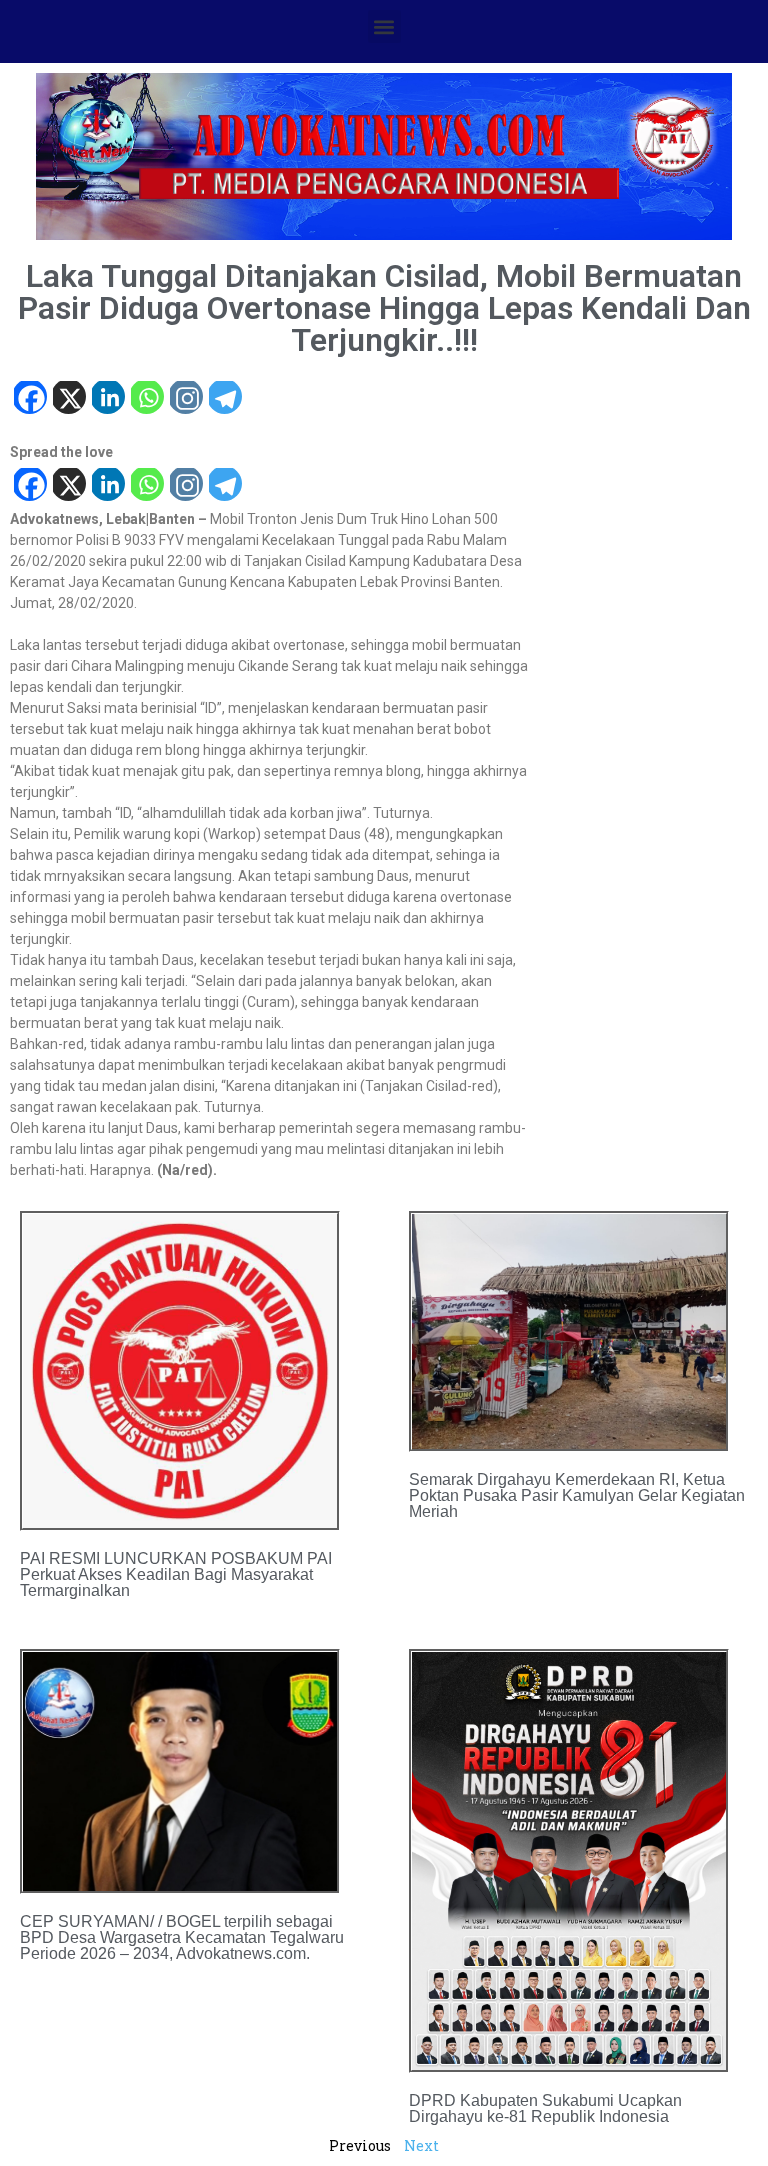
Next (421, 2145)
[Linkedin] (107, 399)
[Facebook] (29, 399)
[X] (68, 399)
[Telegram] (224, 399)
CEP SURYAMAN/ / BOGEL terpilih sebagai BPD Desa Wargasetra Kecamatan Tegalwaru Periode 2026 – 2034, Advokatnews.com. (182, 1937)
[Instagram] (185, 399)
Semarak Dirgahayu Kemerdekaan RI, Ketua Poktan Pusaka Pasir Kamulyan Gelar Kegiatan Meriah (577, 1495)
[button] (384, 26)
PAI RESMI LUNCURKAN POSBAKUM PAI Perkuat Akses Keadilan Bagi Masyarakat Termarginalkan (176, 1574)
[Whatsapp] (146, 399)
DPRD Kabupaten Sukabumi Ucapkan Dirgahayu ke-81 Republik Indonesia (545, 2108)
